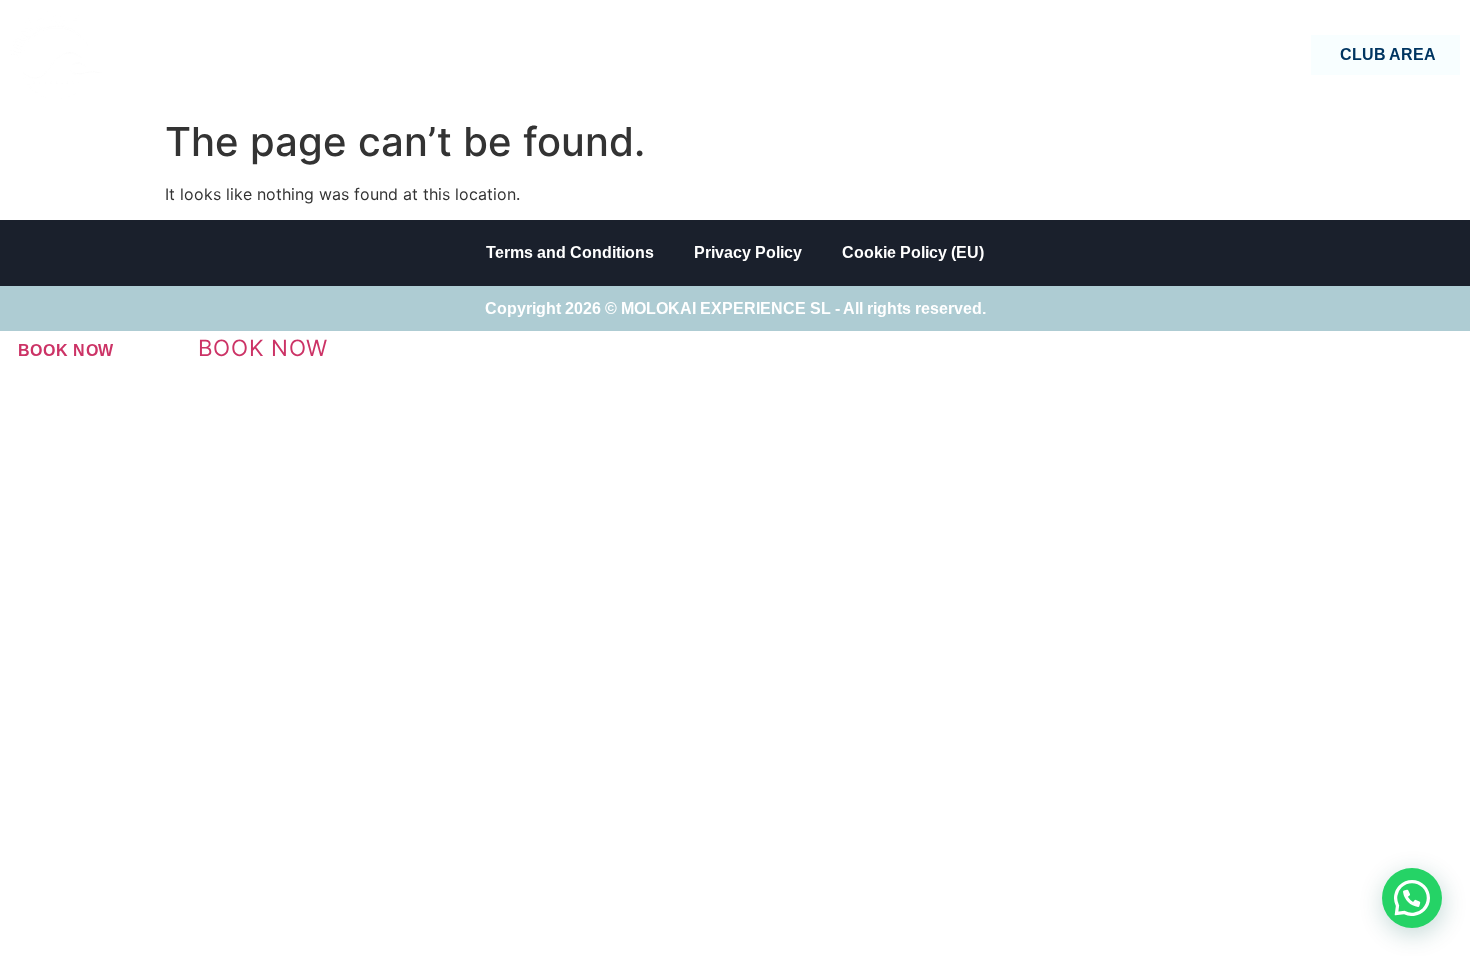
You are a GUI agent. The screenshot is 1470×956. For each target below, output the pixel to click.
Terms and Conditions (570, 252)
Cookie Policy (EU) (913, 252)
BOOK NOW (66, 350)
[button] (1412, 898)
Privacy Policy (748, 252)
